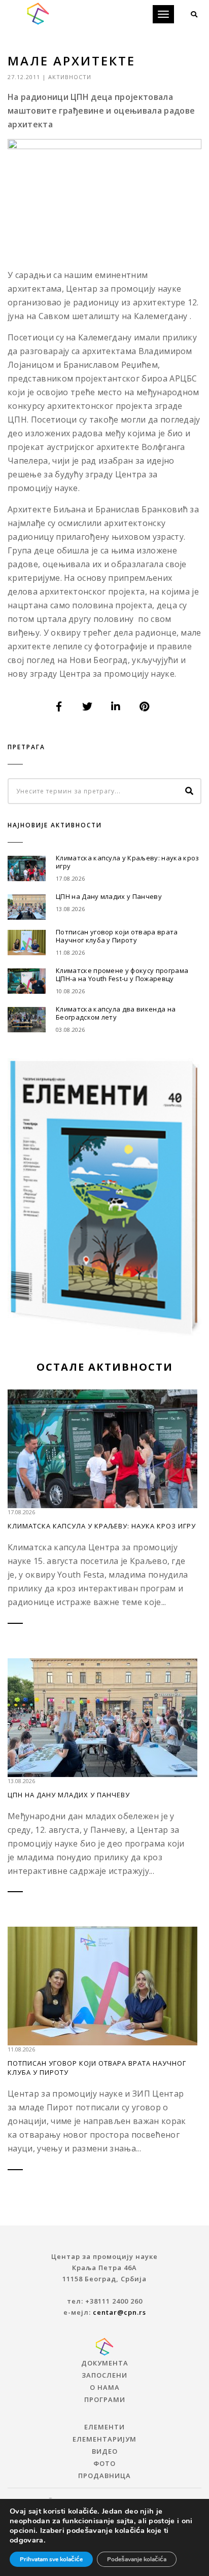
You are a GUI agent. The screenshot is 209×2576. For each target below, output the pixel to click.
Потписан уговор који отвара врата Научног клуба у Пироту (117, 936)
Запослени (104, 2375)
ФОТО (104, 2463)
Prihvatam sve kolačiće (51, 2559)
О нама (105, 2387)
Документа (105, 2363)
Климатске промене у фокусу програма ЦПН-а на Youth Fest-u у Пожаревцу (122, 974)
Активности (70, 77)
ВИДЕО (105, 2451)
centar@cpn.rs (119, 2312)
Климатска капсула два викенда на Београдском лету (116, 1013)
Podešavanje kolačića (137, 2559)
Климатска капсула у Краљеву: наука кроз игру (127, 862)
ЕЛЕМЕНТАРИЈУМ (104, 2439)
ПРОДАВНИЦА (104, 2476)
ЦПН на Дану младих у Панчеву (109, 896)
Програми (105, 2399)
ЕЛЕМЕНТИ (104, 2427)
